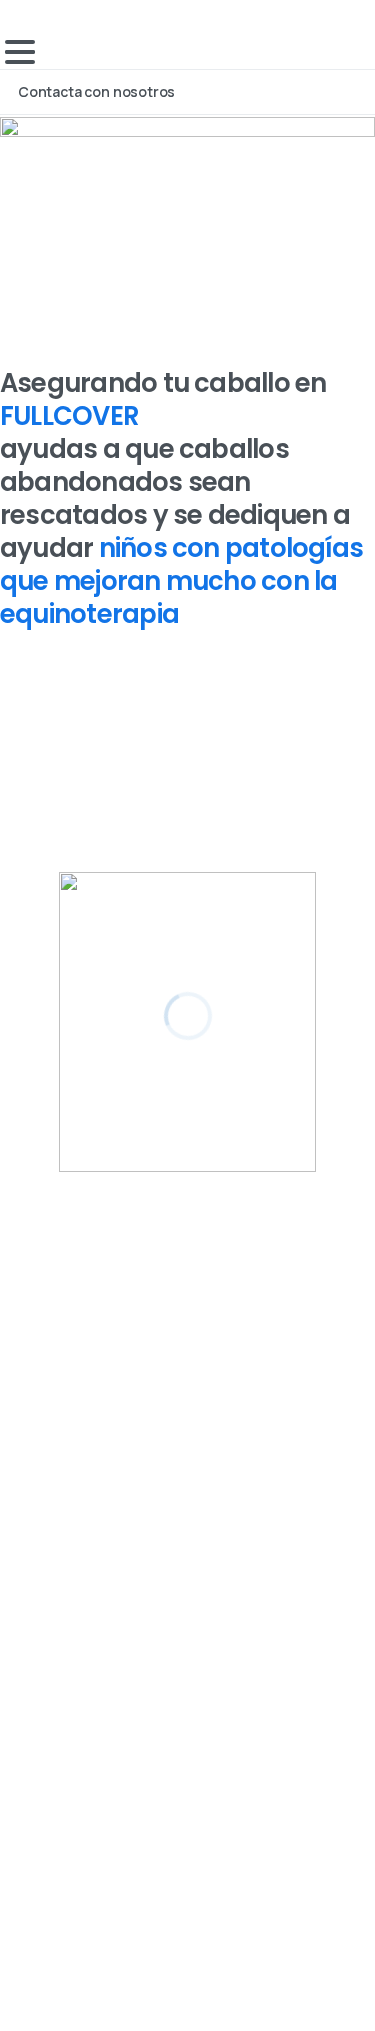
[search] (21, 1773)
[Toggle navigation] (20, 52)
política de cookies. (171, 1979)
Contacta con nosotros (98, 91)
